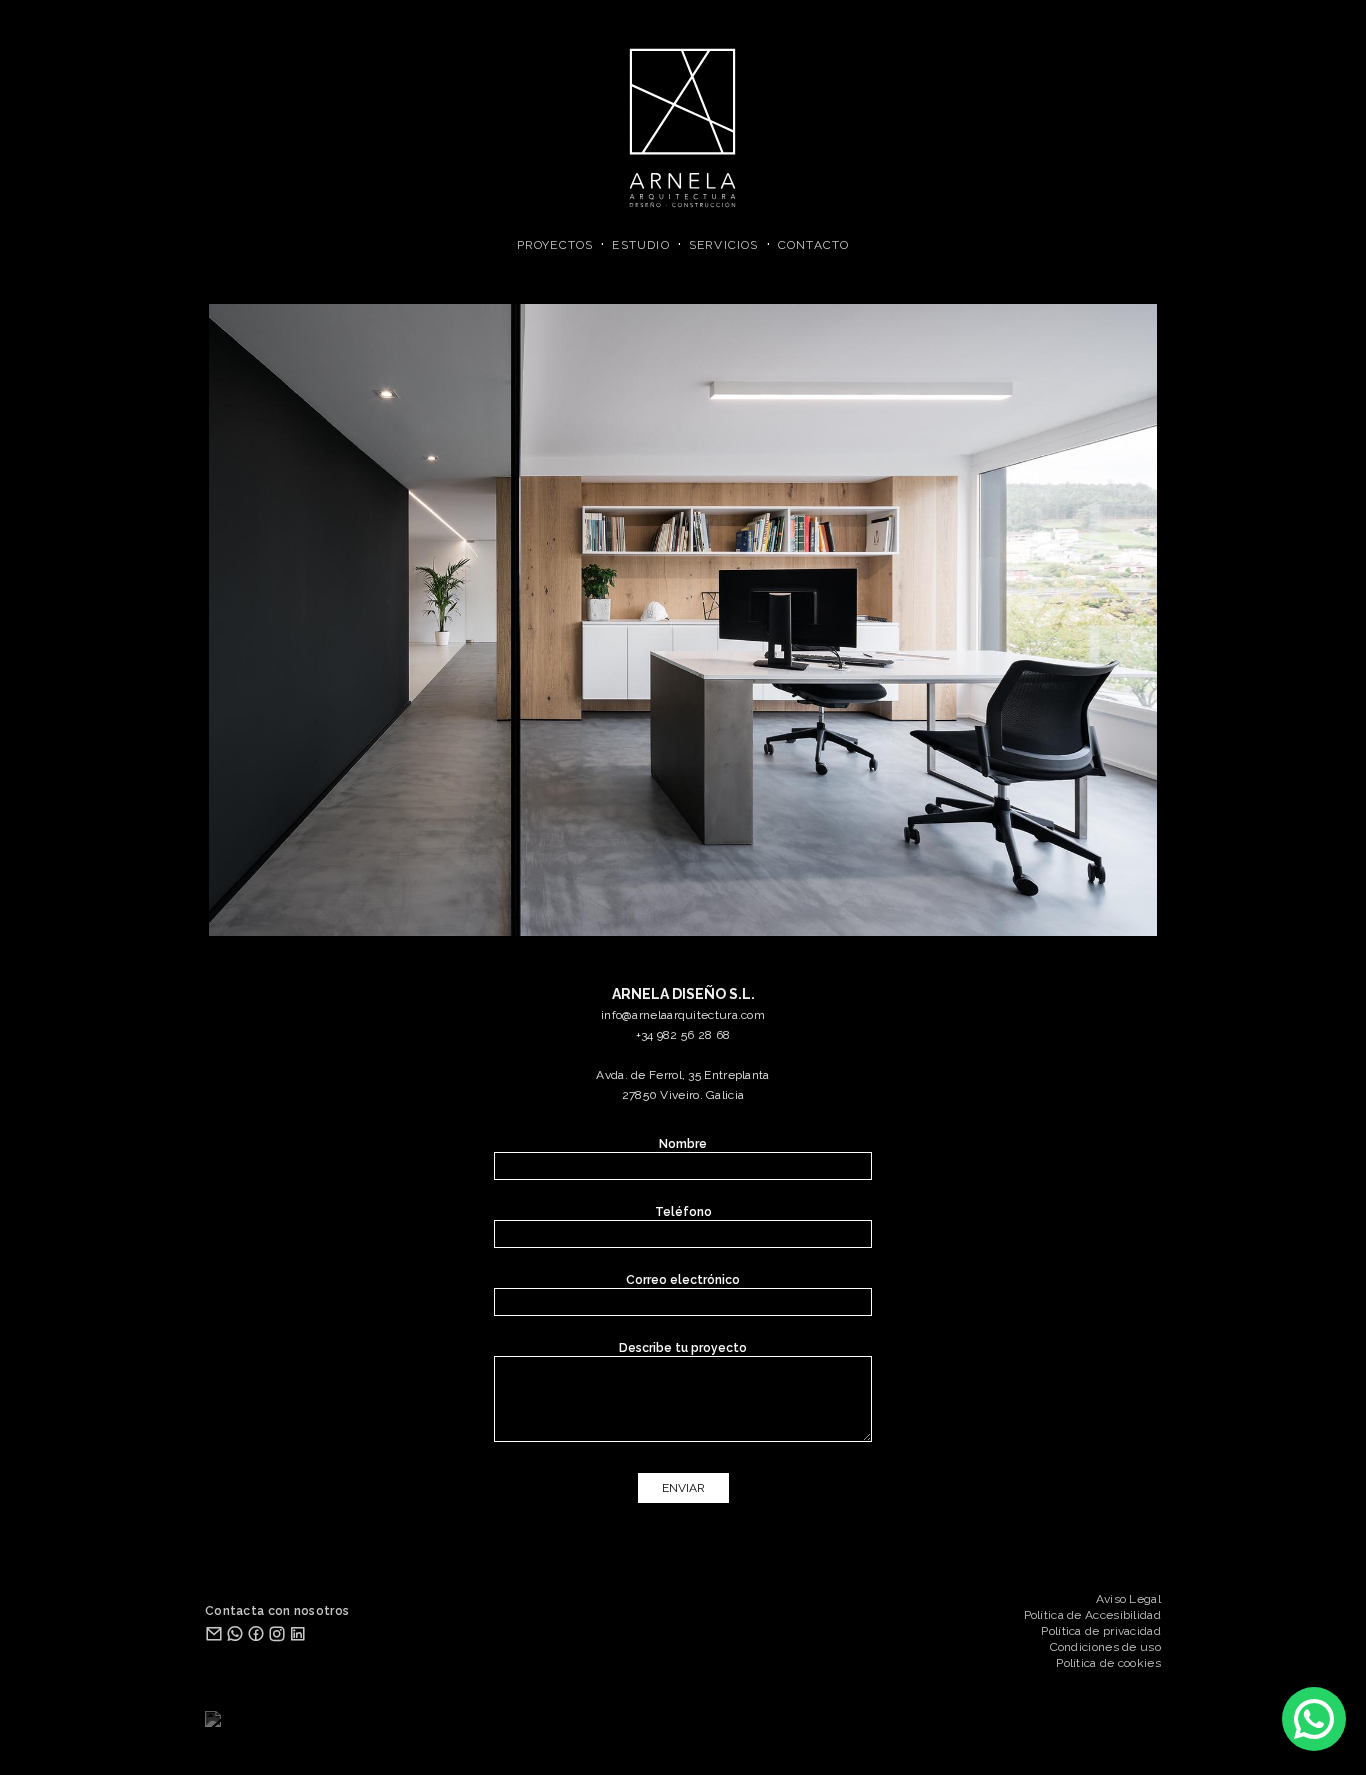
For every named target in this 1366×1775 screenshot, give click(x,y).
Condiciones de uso (1105, 1647)
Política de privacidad (1101, 1631)
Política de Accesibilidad (1093, 1615)
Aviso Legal (1128, 1599)
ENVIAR (683, 1488)
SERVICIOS (724, 245)
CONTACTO (814, 245)
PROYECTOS (555, 245)
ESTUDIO (640, 245)
